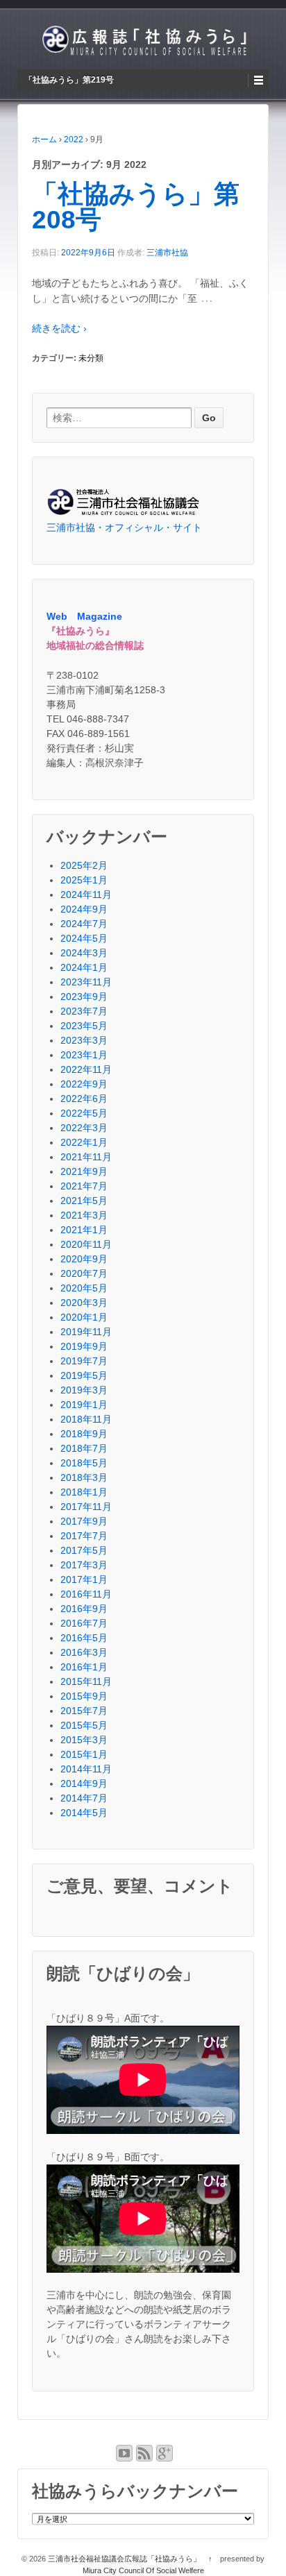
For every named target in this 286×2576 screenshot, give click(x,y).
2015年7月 (84, 1711)
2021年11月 (86, 1157)
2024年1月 (84, 967)
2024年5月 (84, 938)
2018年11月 (86, 1419)
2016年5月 (84, 1638)
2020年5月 (84, 1288)
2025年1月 (84, 880)
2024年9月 (84, 909)
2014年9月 (84, 1783)
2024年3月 (84, 953)
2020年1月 (84, 1317)
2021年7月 (84, 1186)
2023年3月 (84, 1040)
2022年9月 (84, 1084)
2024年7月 (84, 924)
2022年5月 (84, 1113)
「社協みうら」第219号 (69, 80)
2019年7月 (84, 1361)
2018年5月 (84, 1463)
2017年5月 (84, 1550)
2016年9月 (84, 1609)
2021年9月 (84, 1171)
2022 (74, 139)
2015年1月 (84, 1754)
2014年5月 (84, 1813)
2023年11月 (86, 982)
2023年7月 (84, 1011)
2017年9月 (84, 1521)
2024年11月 (86, 895)
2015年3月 (84, 1740)
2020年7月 (84, 1273)
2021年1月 (84, 1230)
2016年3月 (84, 1652)
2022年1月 (84, 1142)
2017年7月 (84, 1536)
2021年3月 (84, 1215)
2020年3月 (84, 1303)
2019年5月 (84, 1375)
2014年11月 (86, 1769)
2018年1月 (84, 1492)
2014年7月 (84, 1798)
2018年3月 (84, 1477)
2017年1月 (84, 1579)
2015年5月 (84, 1725)
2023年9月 (84, 997)
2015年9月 (84, 1696)
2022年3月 (84, 1128)
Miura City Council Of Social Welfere (143, 2570)
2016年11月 (86, 1594)
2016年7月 (84, 1623)
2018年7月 (84, 1448)
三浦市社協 (167, 253)
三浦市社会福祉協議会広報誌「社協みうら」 (124, 2559)
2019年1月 (84, 1405)
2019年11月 (86, 1332)
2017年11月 (86, 1507)
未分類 (91, 358)
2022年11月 (86, 1069)
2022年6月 (84, 1099)
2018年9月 (84, 1434)
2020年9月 (84, 1259)
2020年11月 (86, 1244)
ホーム (44, 139)
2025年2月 (84, 865)
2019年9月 (84, 1346)
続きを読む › (59, 328)
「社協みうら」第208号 (136, 207)
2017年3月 (84, 1565)
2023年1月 (84, 1055)
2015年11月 (86, 1681)
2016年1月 (84, 1667)
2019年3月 (84, 1390)
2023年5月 (84, 1026)
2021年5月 (84, 1201)
